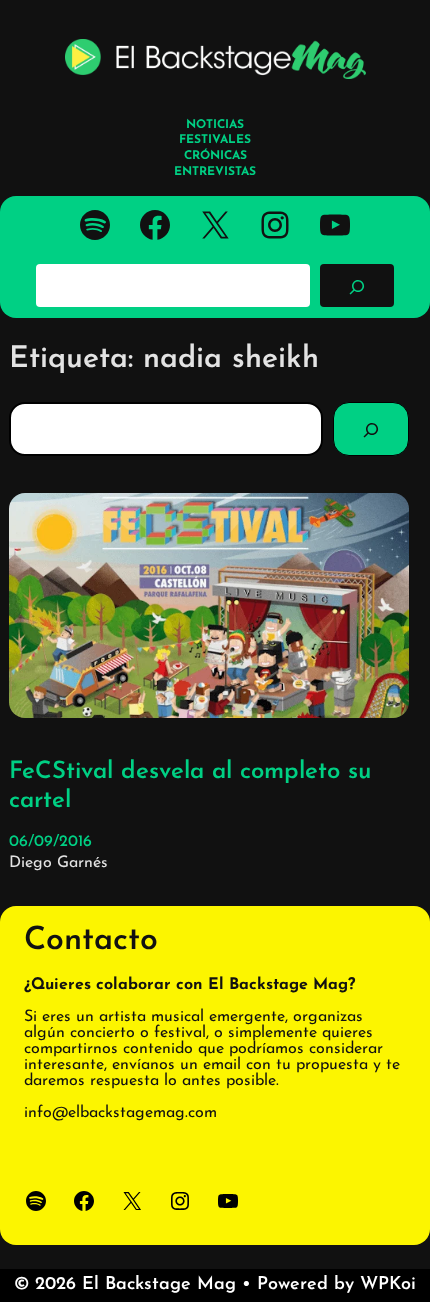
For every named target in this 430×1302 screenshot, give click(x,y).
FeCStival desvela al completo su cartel (190, 786)
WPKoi (388, 1285)
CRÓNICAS (215, 156)
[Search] (371, 429)
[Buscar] (357, 285)
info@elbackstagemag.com (120, 1113)
